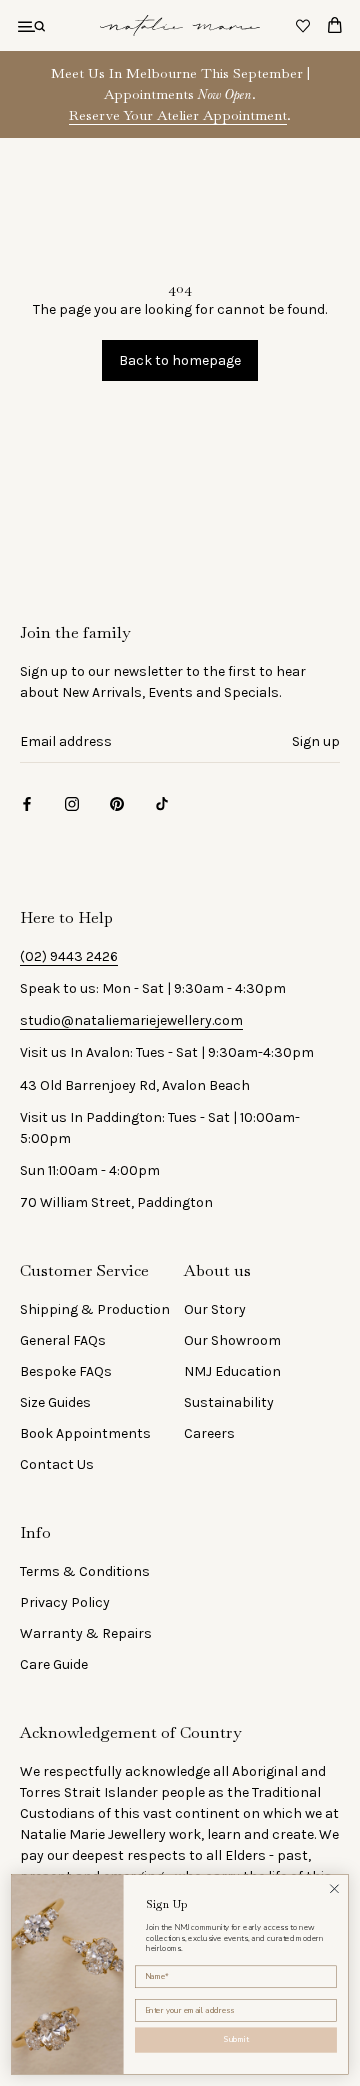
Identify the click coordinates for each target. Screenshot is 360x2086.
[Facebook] (27, 803)
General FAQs (63, 1340)
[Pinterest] (117, 803)
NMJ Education (232, 1371)
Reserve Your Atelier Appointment (178, 115)
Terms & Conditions (85, 1571)
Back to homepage (180, 360)
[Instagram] (72, 803)
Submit (236, 2040)
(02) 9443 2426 (69, 956)
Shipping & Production (95, 1309)
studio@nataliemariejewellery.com (131, 1020)
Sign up (316, 741)
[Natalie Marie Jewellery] (180, 25)
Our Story (215, 1309)
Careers (209, 1433)
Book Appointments (85, 1433)
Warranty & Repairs (86, 1633)
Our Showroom (232, 1340)
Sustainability (229, 1402)
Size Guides (55, 1402)
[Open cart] (335, 25)
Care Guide (54, 1664)
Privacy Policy (65, 1602)
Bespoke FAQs (66, 1371)
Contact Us (57, 1464)
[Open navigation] (31, 25)
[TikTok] (162, 803)
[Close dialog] (335, 1889)
